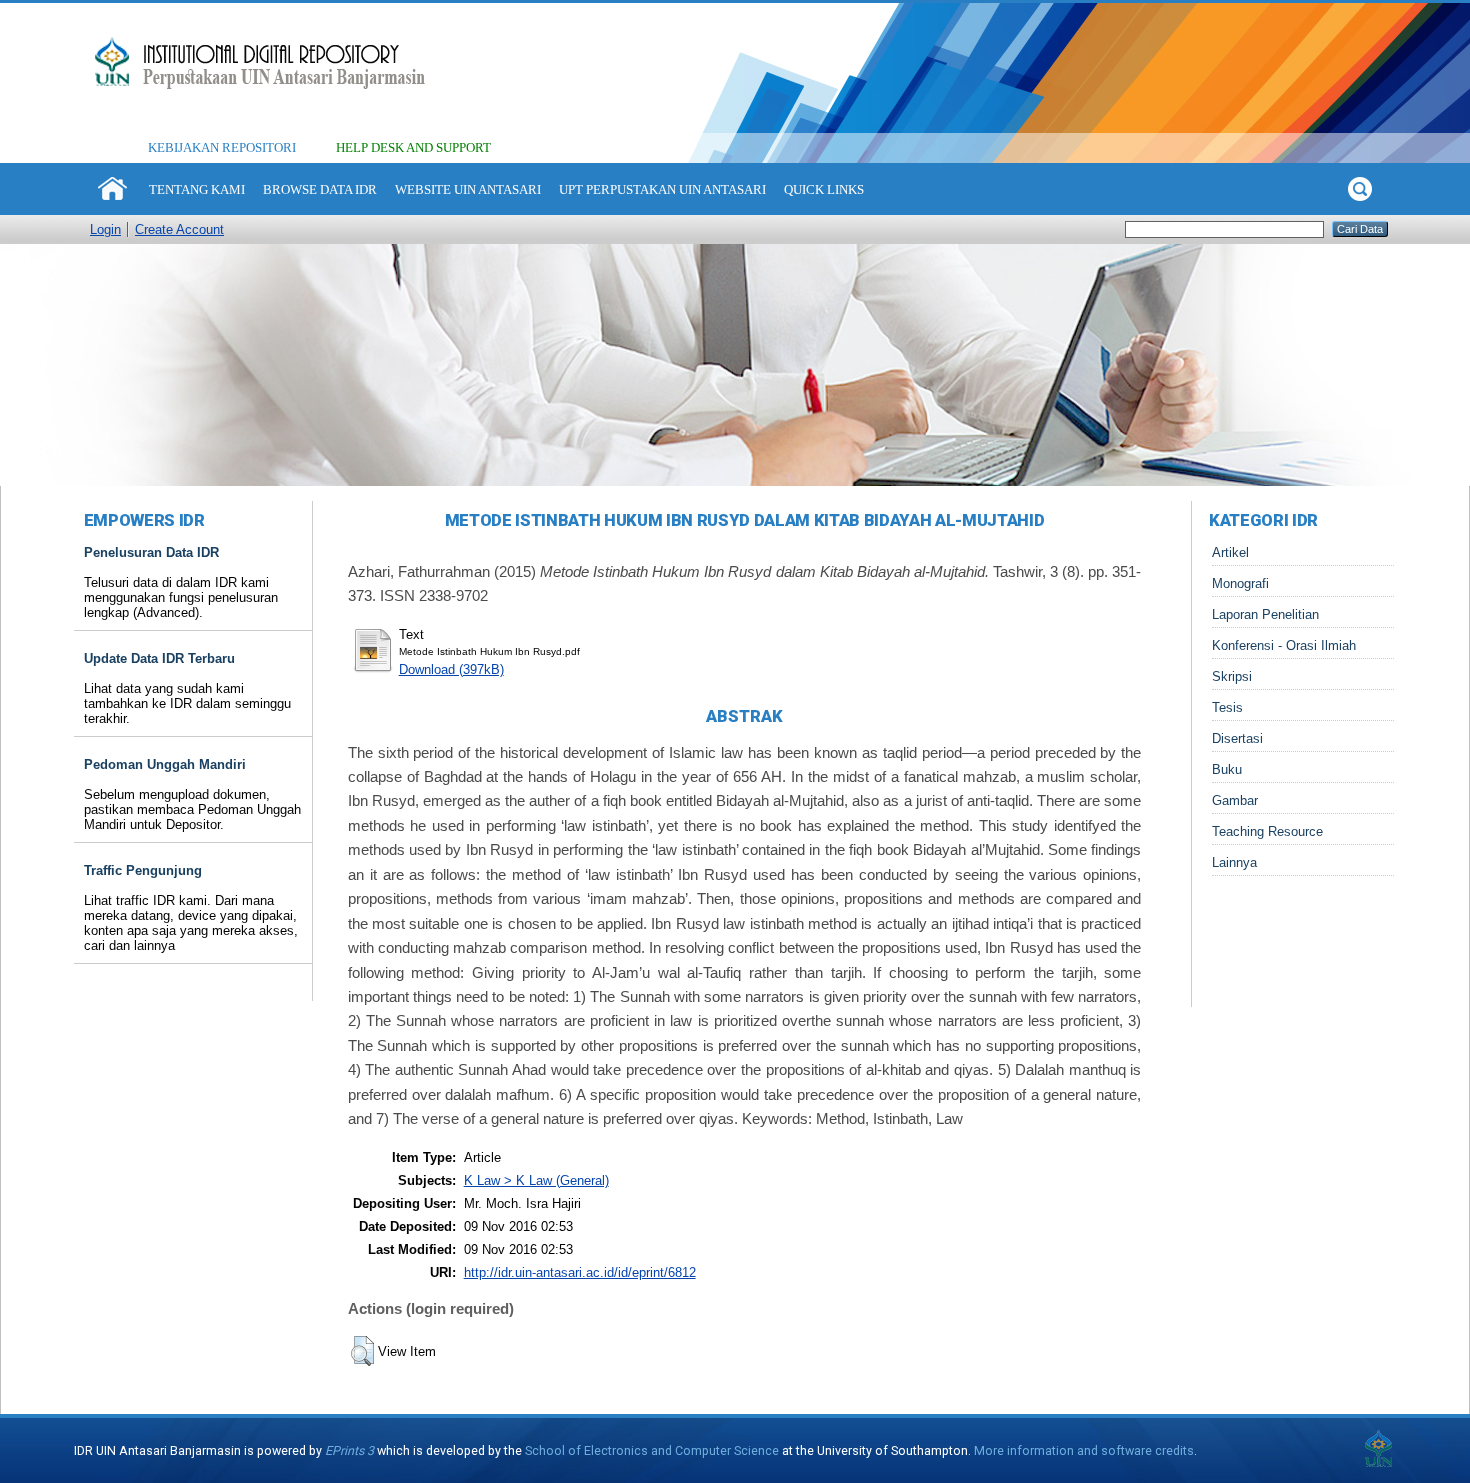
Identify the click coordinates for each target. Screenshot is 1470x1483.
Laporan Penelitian (1265, 614)
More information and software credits (1084, 1450)
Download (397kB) (451, 669)
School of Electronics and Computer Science (652, 1450)
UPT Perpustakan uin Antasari (662, 189)
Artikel (1230, 552)
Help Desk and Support (413, 147)
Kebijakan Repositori (222, 147)
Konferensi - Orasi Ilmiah (1284, 645)
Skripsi (1232, 676)
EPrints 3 (349, 1450)
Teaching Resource (1267, 831)
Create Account (179, 229)
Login (105, 229)
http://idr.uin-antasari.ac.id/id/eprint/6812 (580, 1272)
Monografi (1240, 583)
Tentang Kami (197, 189)
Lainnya (1234, 862)
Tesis (1227, 707)
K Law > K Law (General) (536, 1180)
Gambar (1235, 800)
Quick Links (824, 189)
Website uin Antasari (468, 189)
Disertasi (1237, 738)
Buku (1227, 769)
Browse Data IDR (320, 189)
